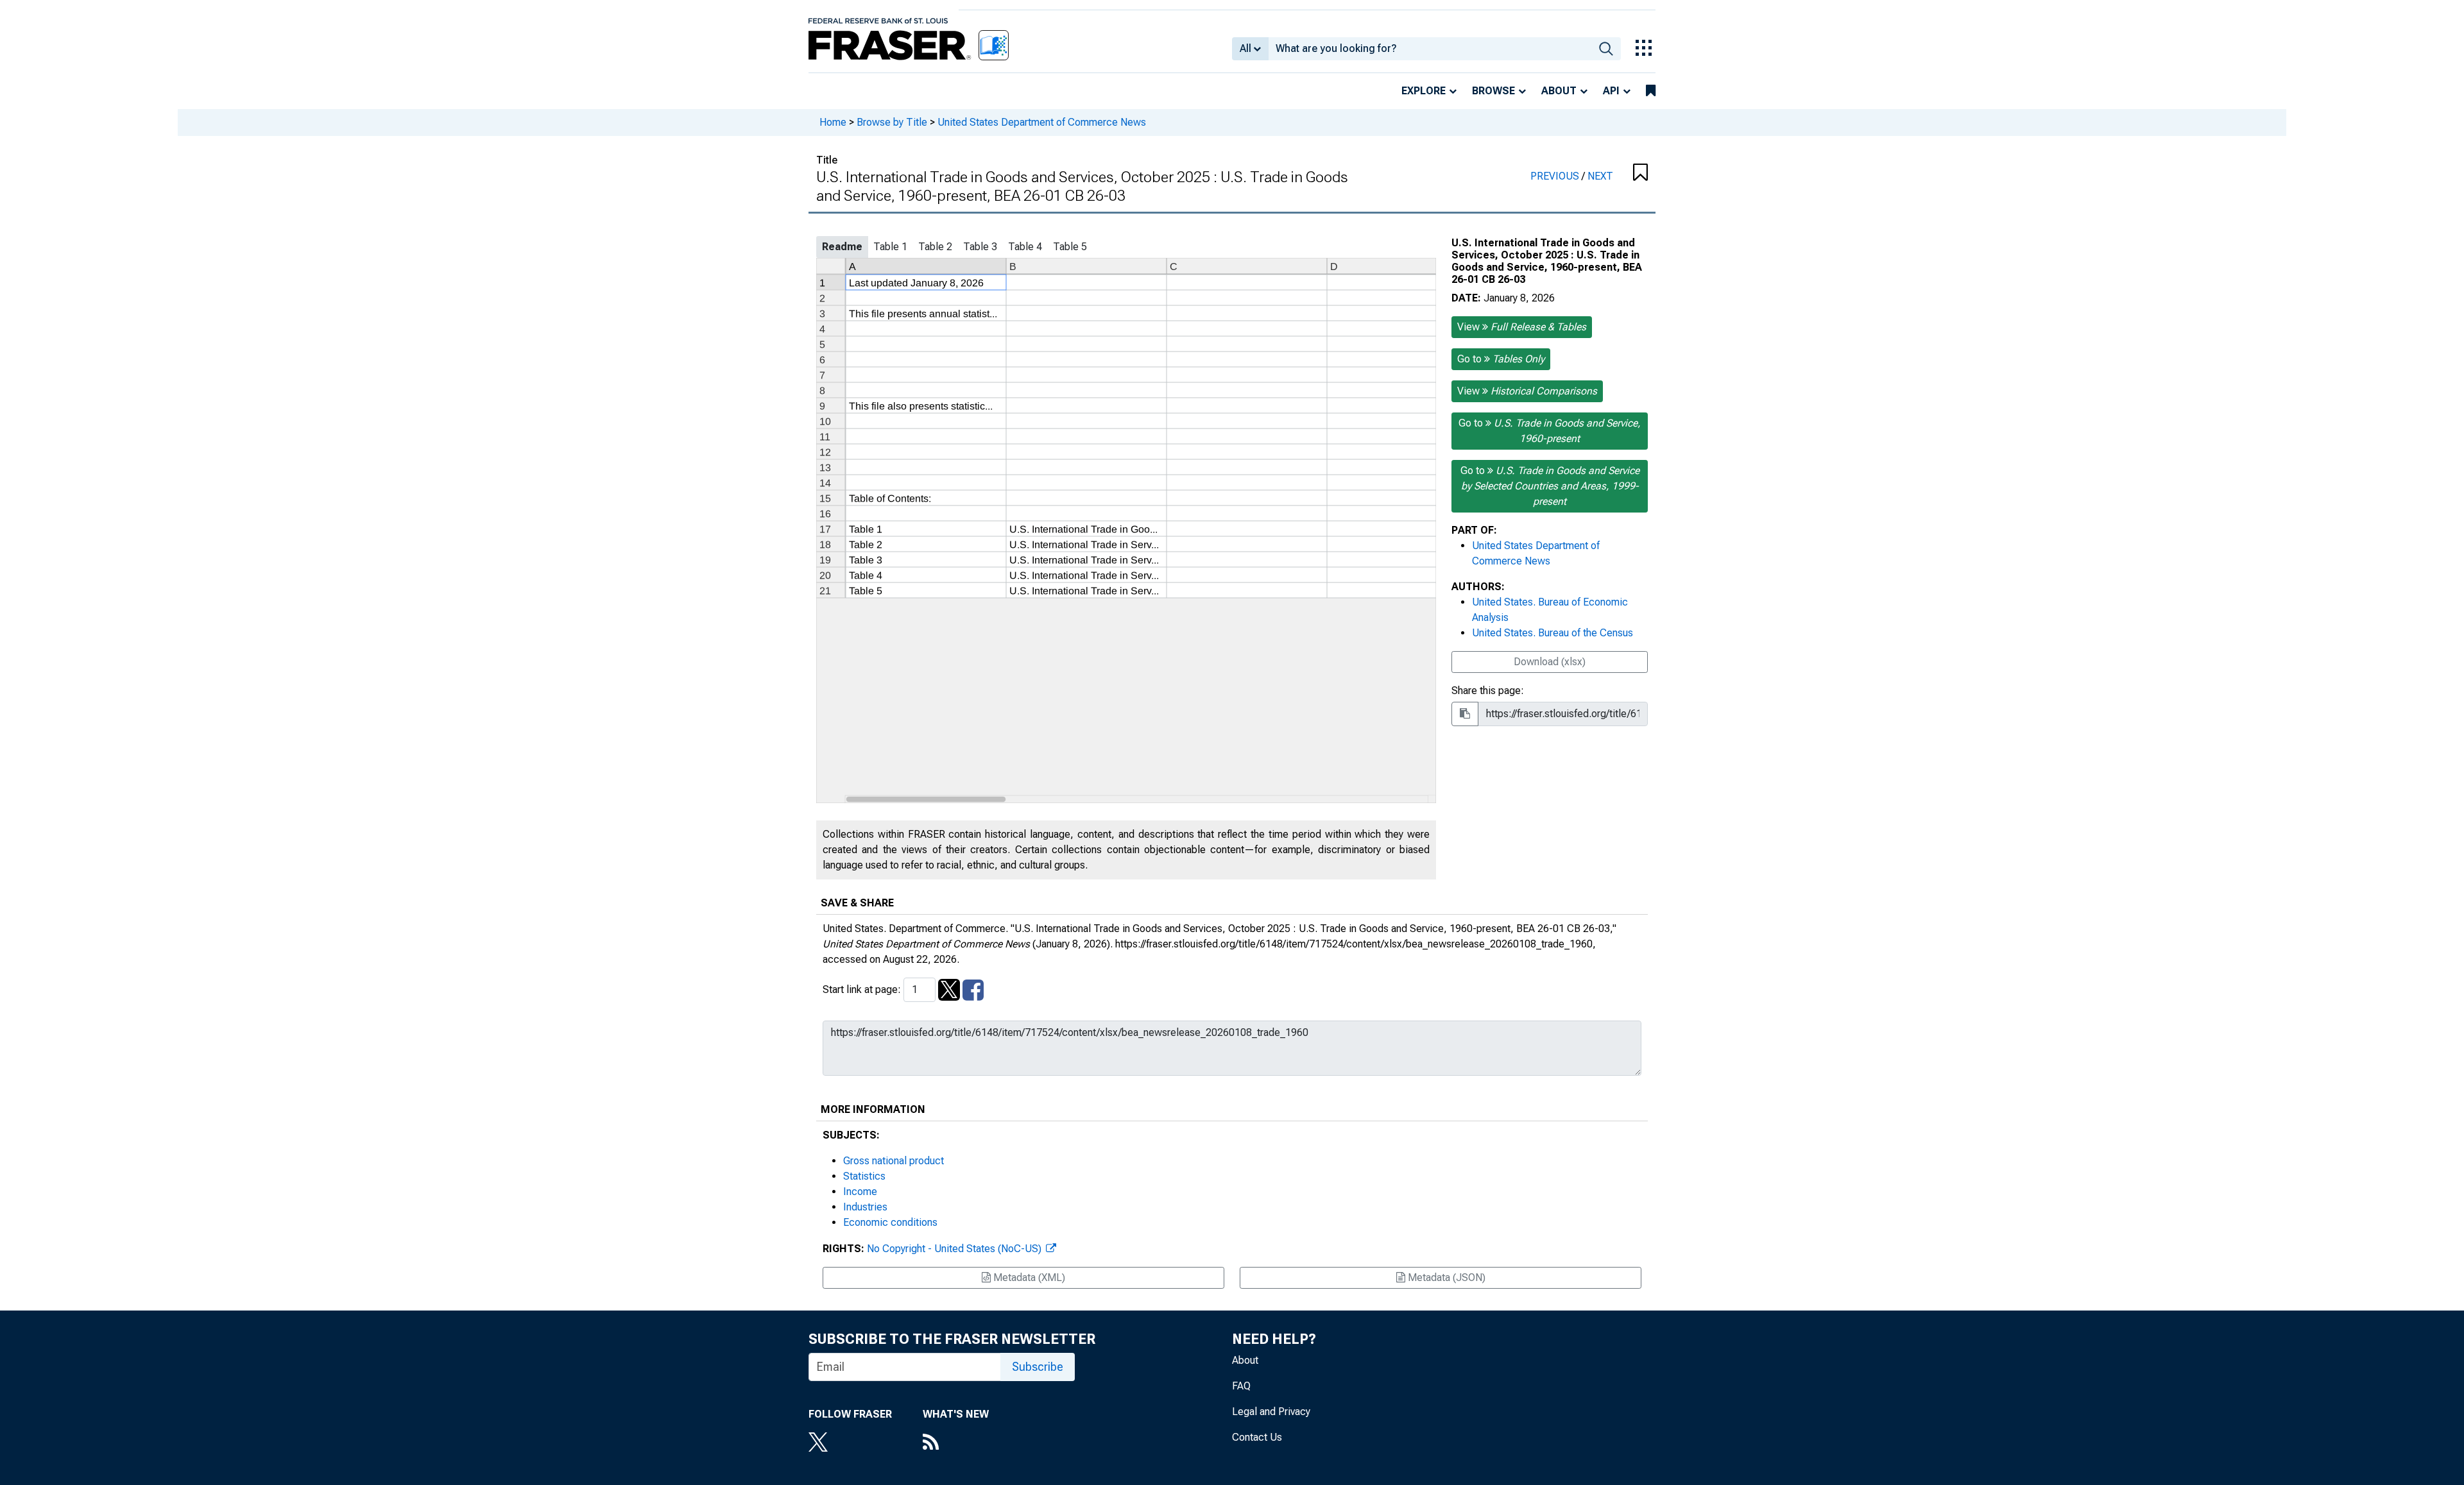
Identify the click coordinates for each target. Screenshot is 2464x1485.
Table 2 (935, 247)
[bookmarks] (1651, 91)
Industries (865, 1207)
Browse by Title (892, 122)
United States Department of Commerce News (1042, 122)
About (1559, 91)
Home (833, 122)
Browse (1493, 91)
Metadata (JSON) (1445, 1277)
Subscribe (1038, 1367)
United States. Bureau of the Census (1553, 633)
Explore (1424, 91)
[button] (1640, 173)
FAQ (1241, 1386)
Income (860, 1192)
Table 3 (980, 247)
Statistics (864, 1176)
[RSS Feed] (956, 1443)
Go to (1501, 359)
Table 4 (1025, 247)
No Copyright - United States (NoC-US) (955, 1249)
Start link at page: (863, 989)
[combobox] (1430, 49)
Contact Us (1257, 1437)
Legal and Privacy (1271, 1412)
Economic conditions (890, 1222)
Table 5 (1070, 247)
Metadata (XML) (1028, 1277)
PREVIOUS (1556, 176)
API (1611, 91)
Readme (842, 247)
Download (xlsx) (1550, 662)
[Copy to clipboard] (1465, 714)
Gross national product (894, 1161)
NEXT (1600, 176)
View (1522, 327)
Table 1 (890, 247)
